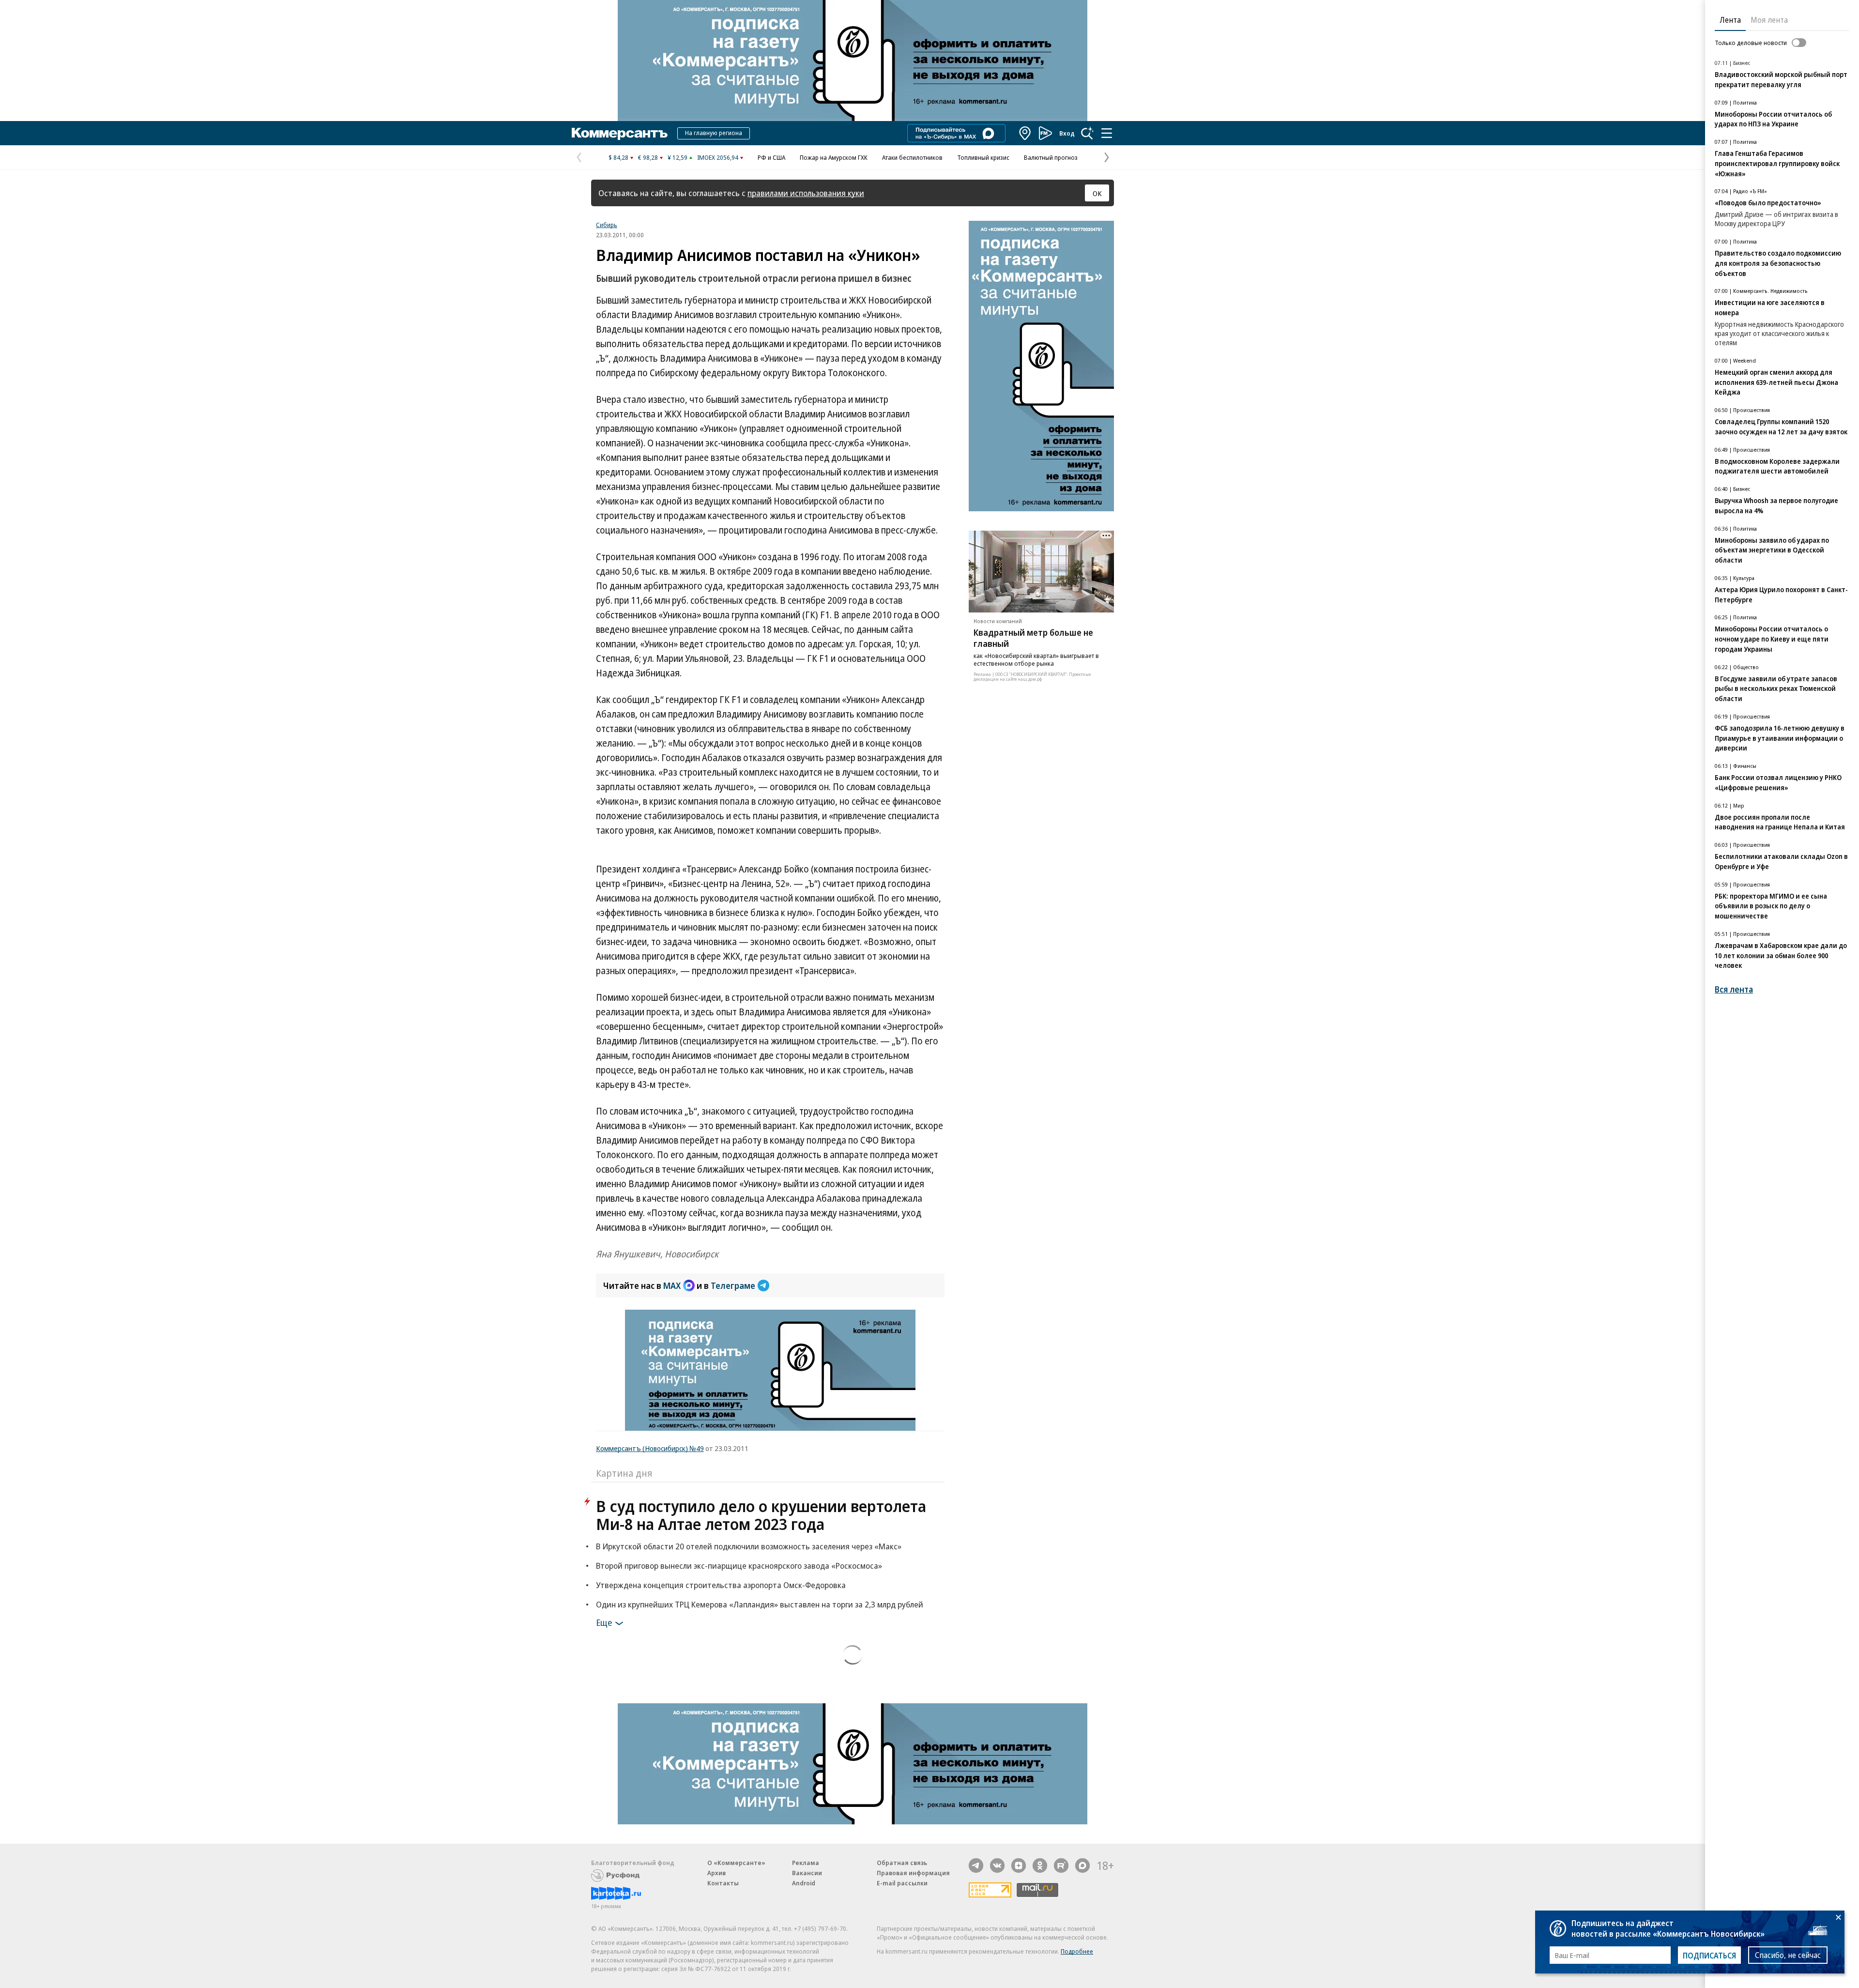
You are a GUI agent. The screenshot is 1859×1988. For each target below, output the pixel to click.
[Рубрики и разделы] (1107, 133)
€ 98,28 (648, 157)
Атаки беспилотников (912, 157)
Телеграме (733, 1285)
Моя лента (1769, 20)
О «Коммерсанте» (736, 1863)
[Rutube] (1061, 1866)
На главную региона (714, 133)
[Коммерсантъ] (620, 133)
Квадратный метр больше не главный (1033, 638)
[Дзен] (1019, 1866)
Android (804, 1883)
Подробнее (1077, 1951)
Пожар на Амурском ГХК (834, 157)
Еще (604, 1622)
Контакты (723, 1883)
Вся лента (1734, 989)
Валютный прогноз (1051, 157)
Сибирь (607, 225)
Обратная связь (902, 1863)
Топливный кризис (983, 157)
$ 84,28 (618, 157)
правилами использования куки (806, 193)
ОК (1097, 193)
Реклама (806, 1863)
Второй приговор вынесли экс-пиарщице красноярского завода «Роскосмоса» (739, 1566)
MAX (672, 1285)
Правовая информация (913, 1873)
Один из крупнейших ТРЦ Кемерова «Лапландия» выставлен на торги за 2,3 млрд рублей (760, 1604)
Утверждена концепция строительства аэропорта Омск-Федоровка (721, 1585)
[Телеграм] (976, 1866)
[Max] (1082, 1866)
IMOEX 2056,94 (718, 157)
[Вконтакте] (997, 1866)
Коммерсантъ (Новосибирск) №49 (650, 1448)
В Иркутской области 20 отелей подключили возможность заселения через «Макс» (749, 1546)
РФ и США (771, 157)
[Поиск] (1087, 133)
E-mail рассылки (902, 1883)
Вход (1067, 133)
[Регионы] (1025, 133)
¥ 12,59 (678, 157)
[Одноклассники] (1040, 1866)
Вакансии (807, 1873)
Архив (716, 1873)
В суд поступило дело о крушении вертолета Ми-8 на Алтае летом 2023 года (761, 1515)
